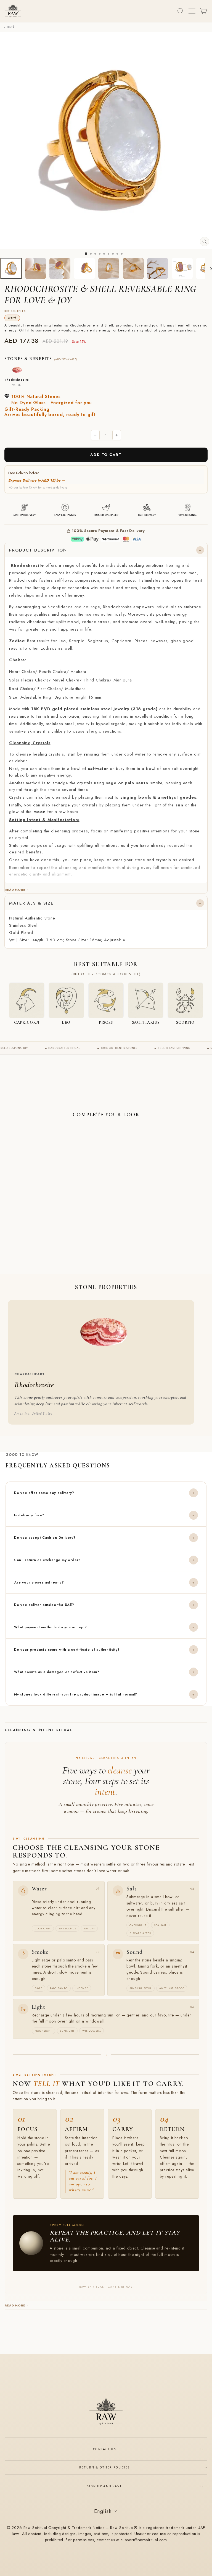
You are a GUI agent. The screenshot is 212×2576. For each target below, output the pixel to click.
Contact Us (105, 2449)
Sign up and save (105, 2486)
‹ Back (9, 27)
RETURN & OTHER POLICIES (105, 2467)
